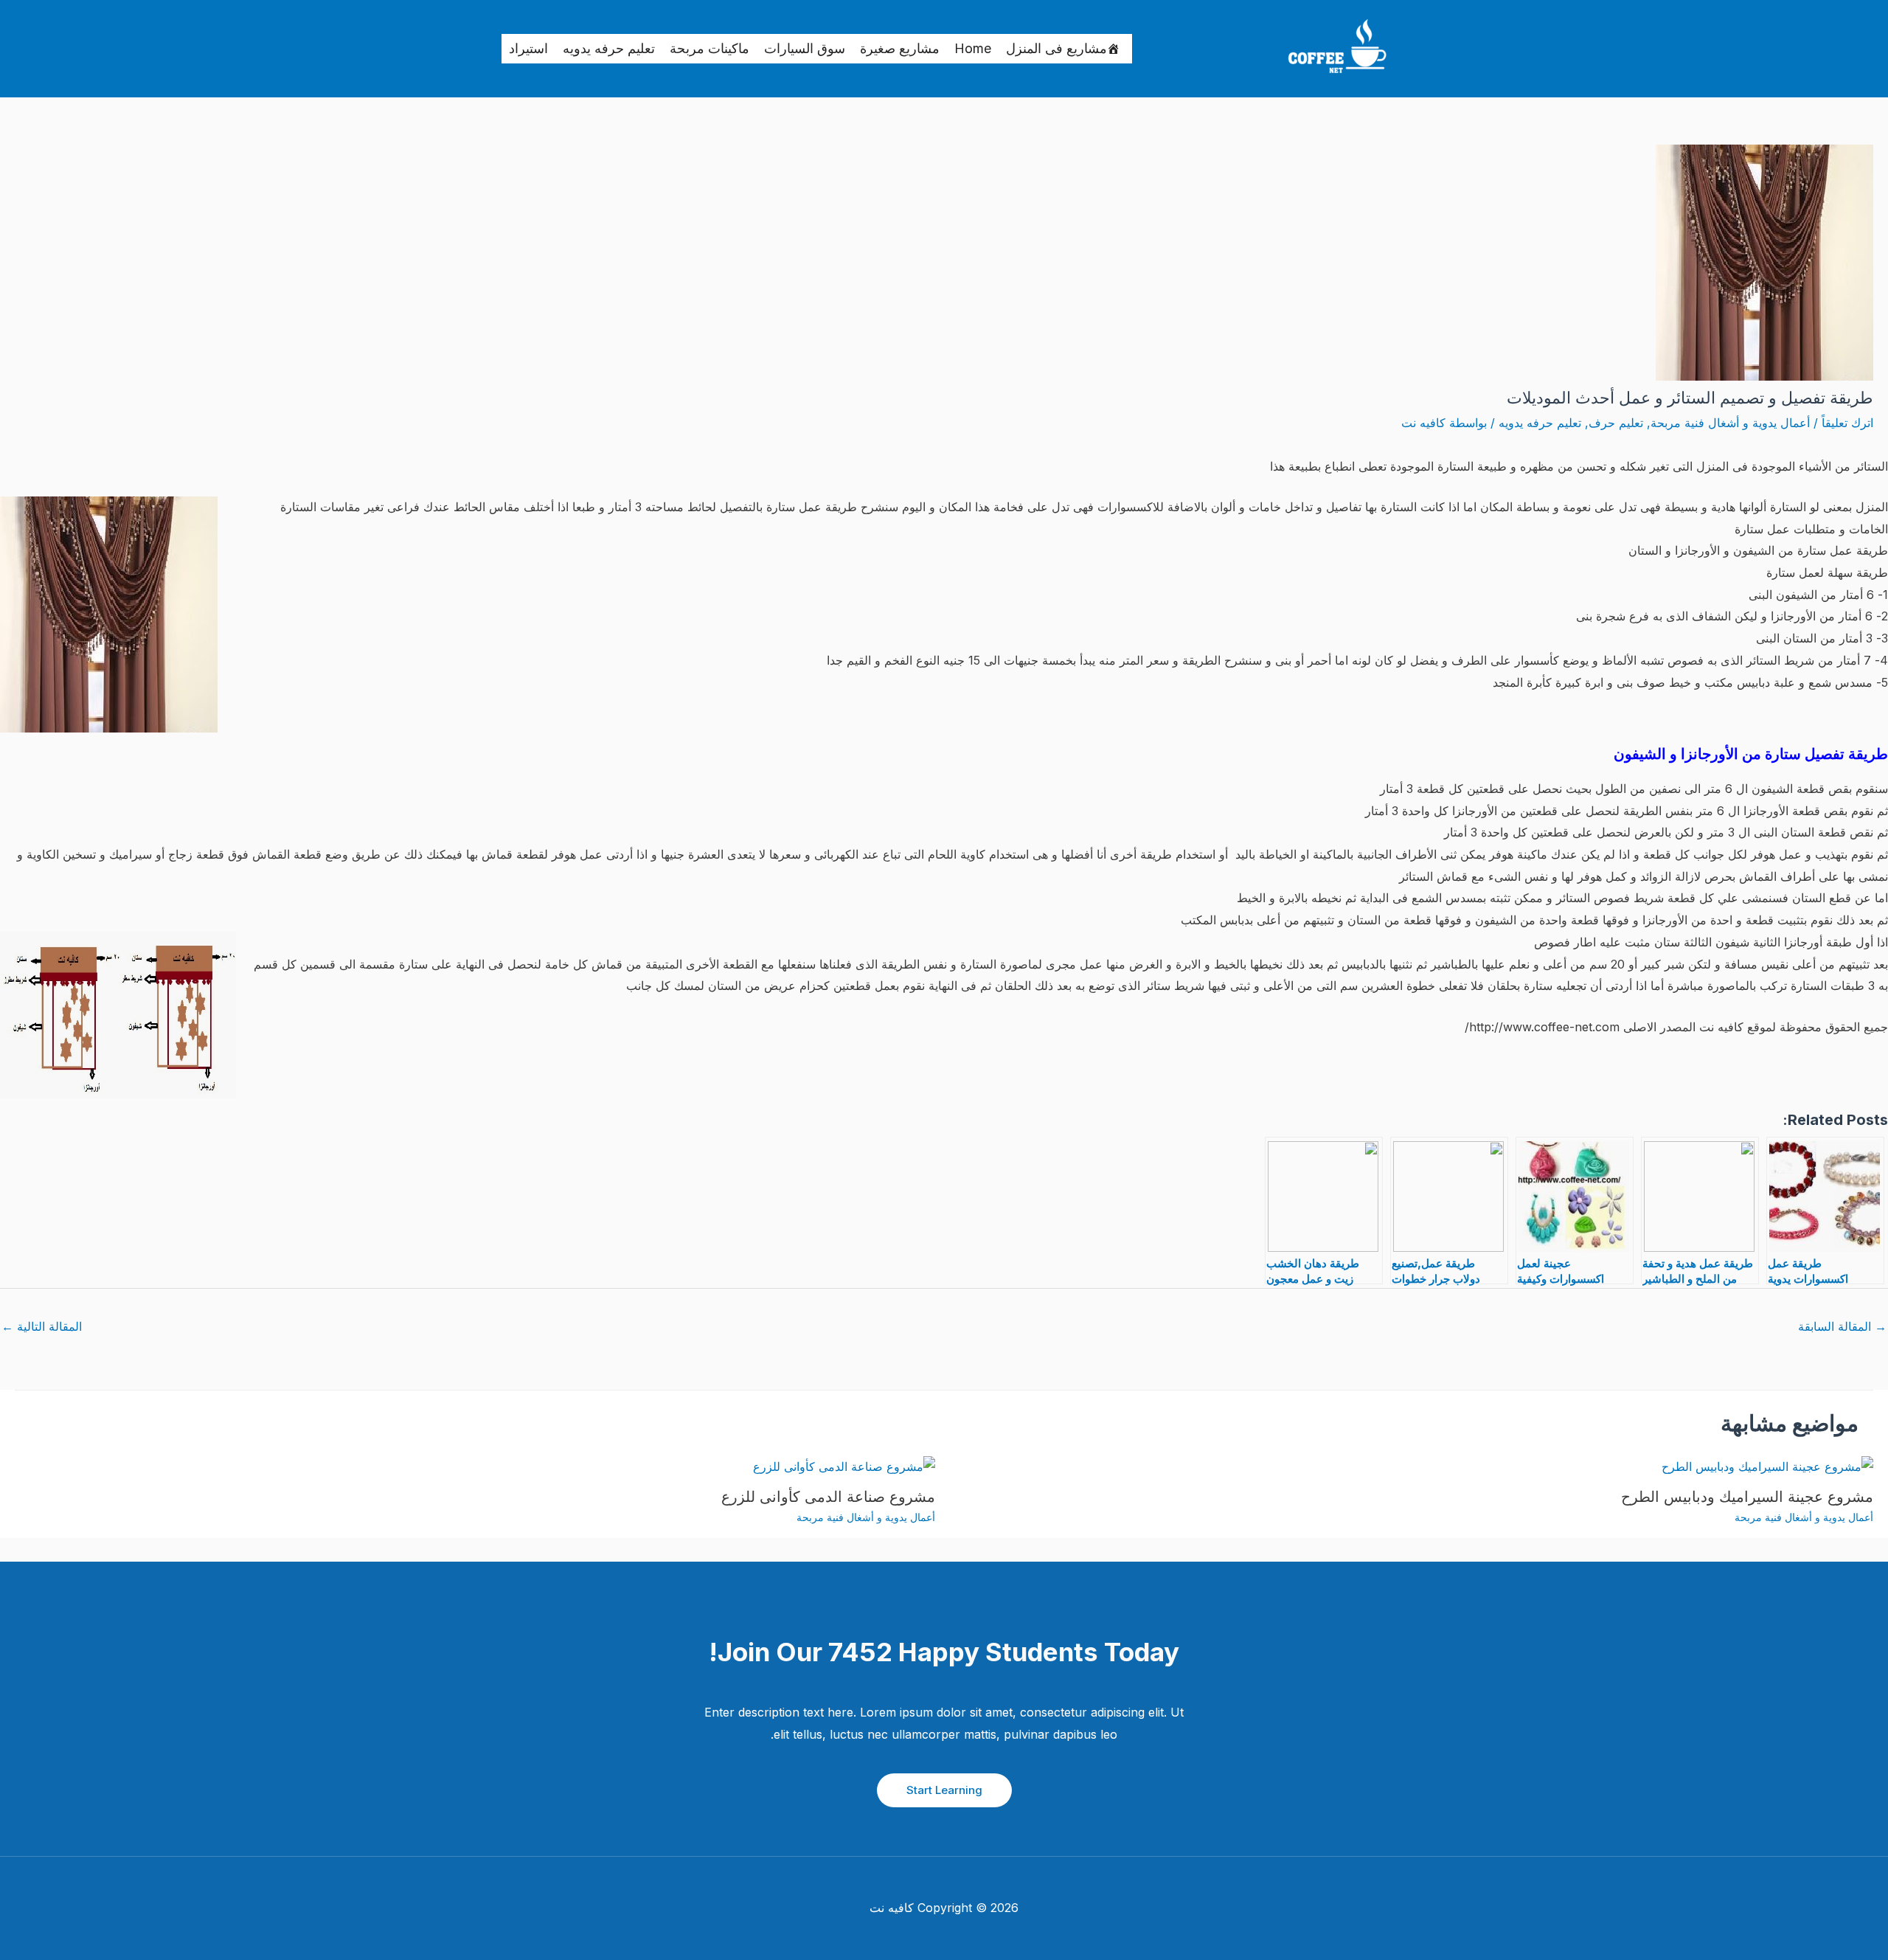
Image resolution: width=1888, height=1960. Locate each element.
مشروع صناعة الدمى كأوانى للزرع (828, 1497)
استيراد (528, 48)
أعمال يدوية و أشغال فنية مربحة (1730, 423)
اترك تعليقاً (1847, 423)
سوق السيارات (805, 48)
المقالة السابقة (1842, 1326)
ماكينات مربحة (709, 48)
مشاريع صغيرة (900, 48)
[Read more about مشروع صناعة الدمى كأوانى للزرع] (844, 1466)
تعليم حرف (1616, 423)
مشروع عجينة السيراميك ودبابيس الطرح (1747, 1497)
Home (973, 48)
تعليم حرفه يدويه (609, 48)
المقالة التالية (42, 1326)
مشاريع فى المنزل (1056, 48)
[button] (944, 1790)
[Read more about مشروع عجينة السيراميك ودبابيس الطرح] (1767, 1466)
